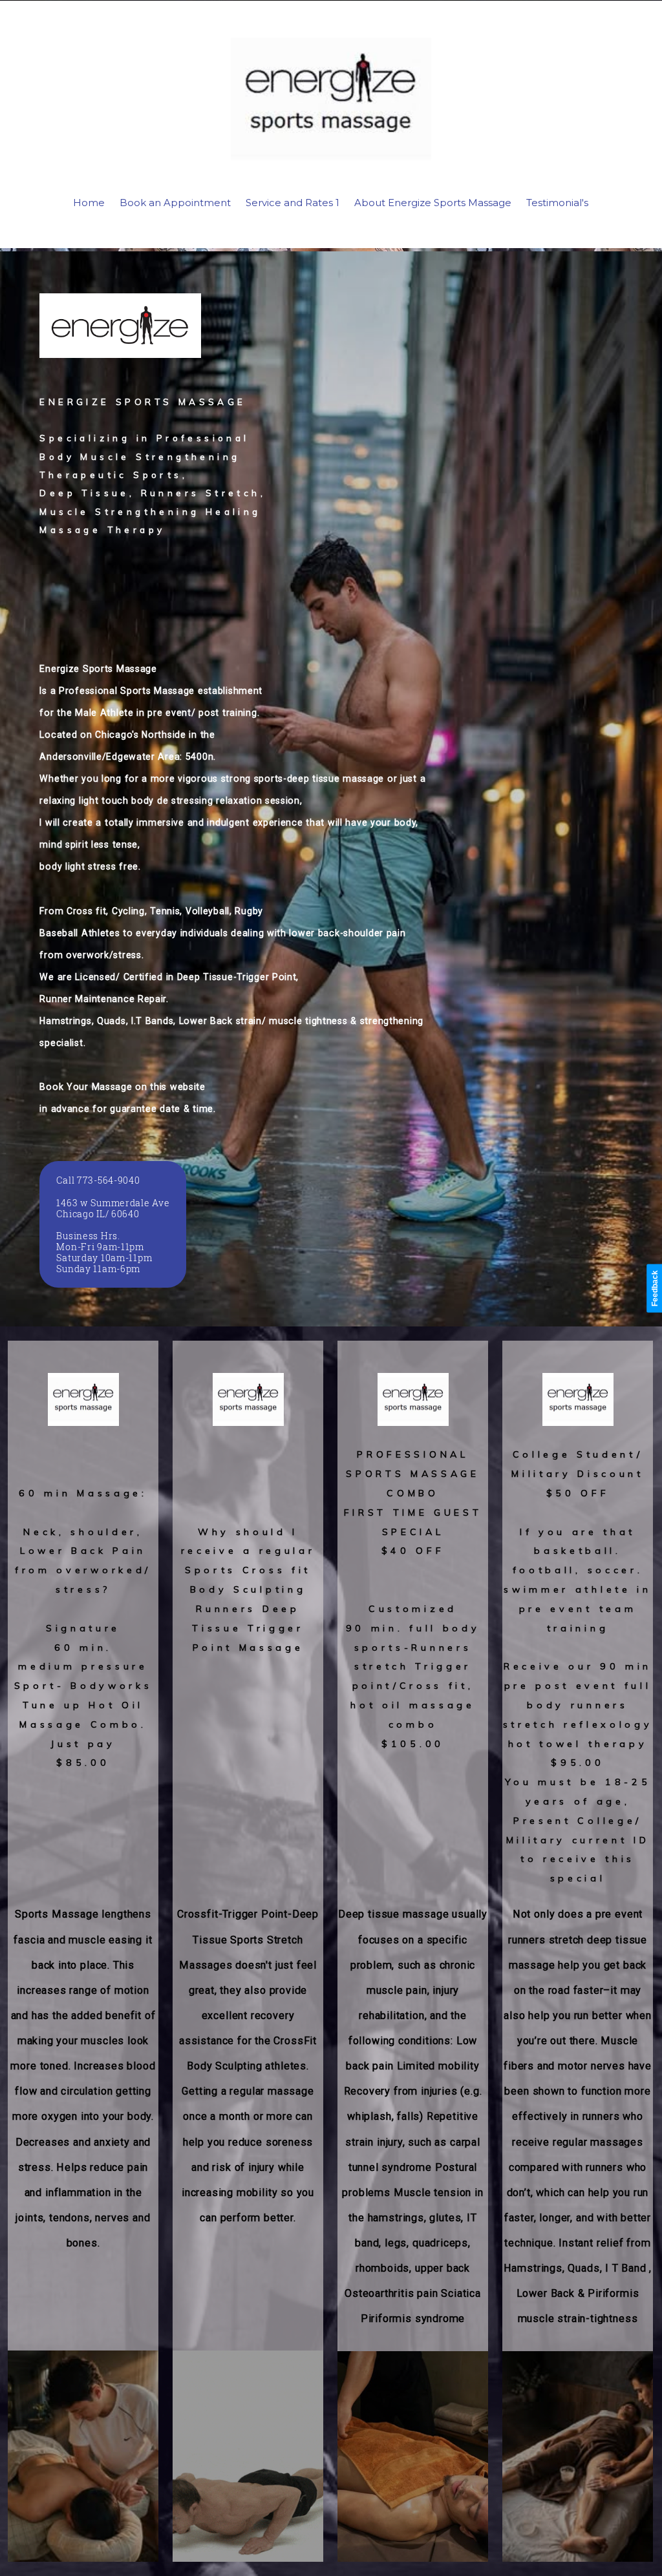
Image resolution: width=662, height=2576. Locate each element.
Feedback (655, 1288)
